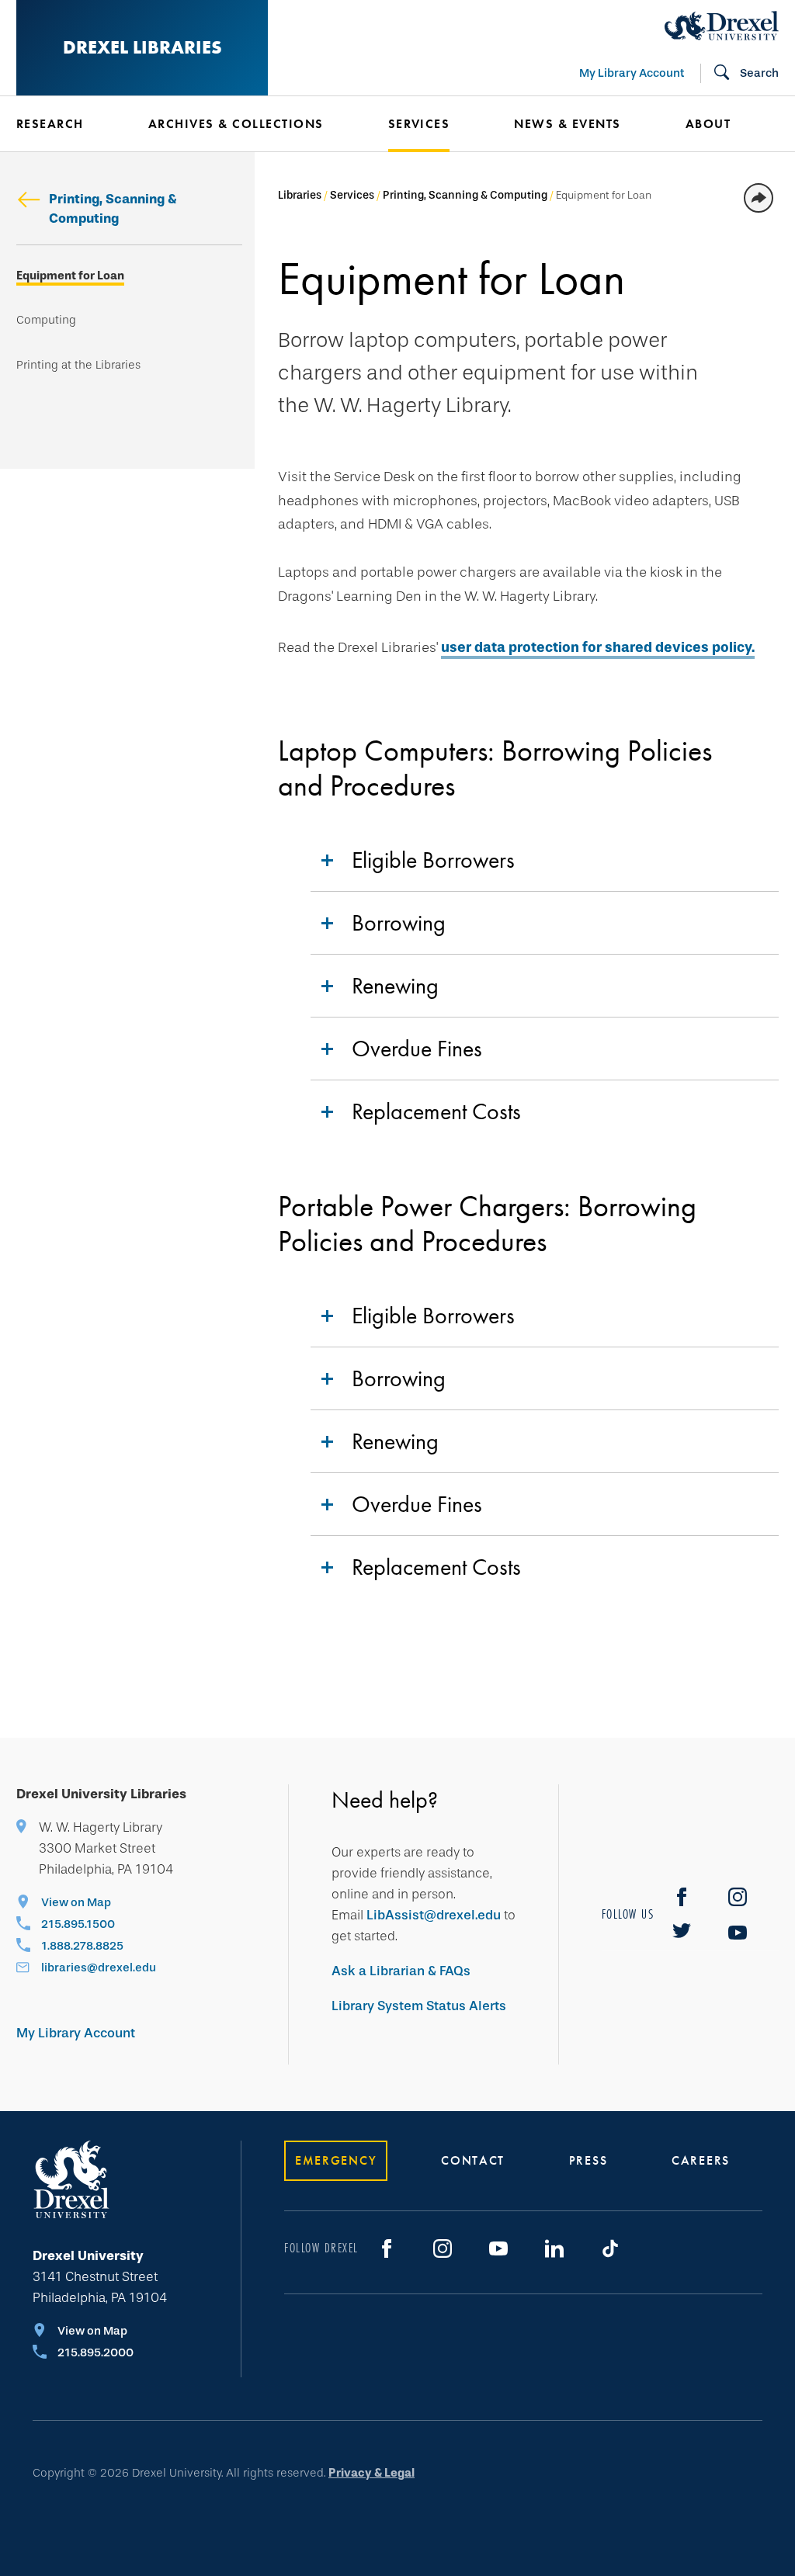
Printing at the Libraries (78, 365)
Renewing (395, 986)
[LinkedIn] (554, 2248)
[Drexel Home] (722, 26)
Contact (473, 2160)
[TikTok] (610, 2248)
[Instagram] (443, 2248)
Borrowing (399, 923)
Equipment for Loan (70, 276)
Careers (701, 2160)
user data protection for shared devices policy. (598, 647)
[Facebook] (682, 1897)
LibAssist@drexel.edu (434, 1915)
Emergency (336, 2160)
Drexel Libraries (142, 47)
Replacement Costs (436, 1111)
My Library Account (632, 73)
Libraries (300, 195)
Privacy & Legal (371, 2473)
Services (352, 195)
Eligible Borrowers (433, 860)
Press (588, 2160)
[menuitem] (74, 124)
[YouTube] (738, 1933)
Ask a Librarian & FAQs (401, 1971)
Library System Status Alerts (419, 2006)
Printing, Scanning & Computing (113, 209)
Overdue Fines (417, 1049)
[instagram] (738, 1897)
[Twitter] (682, 1933)
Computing (46, 320)
